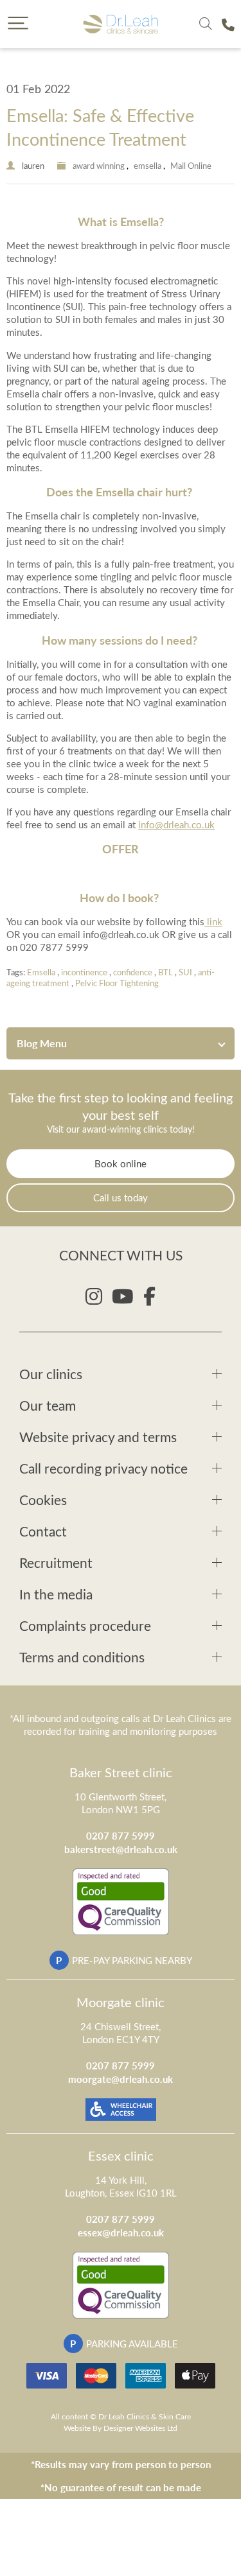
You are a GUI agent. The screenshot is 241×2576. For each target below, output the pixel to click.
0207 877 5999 (121, 1835)
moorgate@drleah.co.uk (121, 2079)
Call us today (121, 1197)
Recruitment (56, 1562)
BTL (165, 972)
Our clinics (51, 1374)
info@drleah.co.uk (176, 824)
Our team (48, 1405)
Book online (121, 1163)
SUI (185, 972)
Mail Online (191, 165)
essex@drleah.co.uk (121, 2232)
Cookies (43, 1500)
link (213, 921)
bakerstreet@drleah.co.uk (121, 1849)
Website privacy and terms (98, 1437)
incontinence (84, 972)
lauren (33, 165)
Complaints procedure (85, 1625)
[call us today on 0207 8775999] (228, 24)
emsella (147, 165)
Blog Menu (42, 1043)
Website (77, 2428)
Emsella (41, 972)
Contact (43, 1531)
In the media (56, 1594)
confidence (133, 972)
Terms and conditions (82, 1657)
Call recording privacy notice (103, 1468)
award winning (99, 165)
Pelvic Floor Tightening (117, 983)
